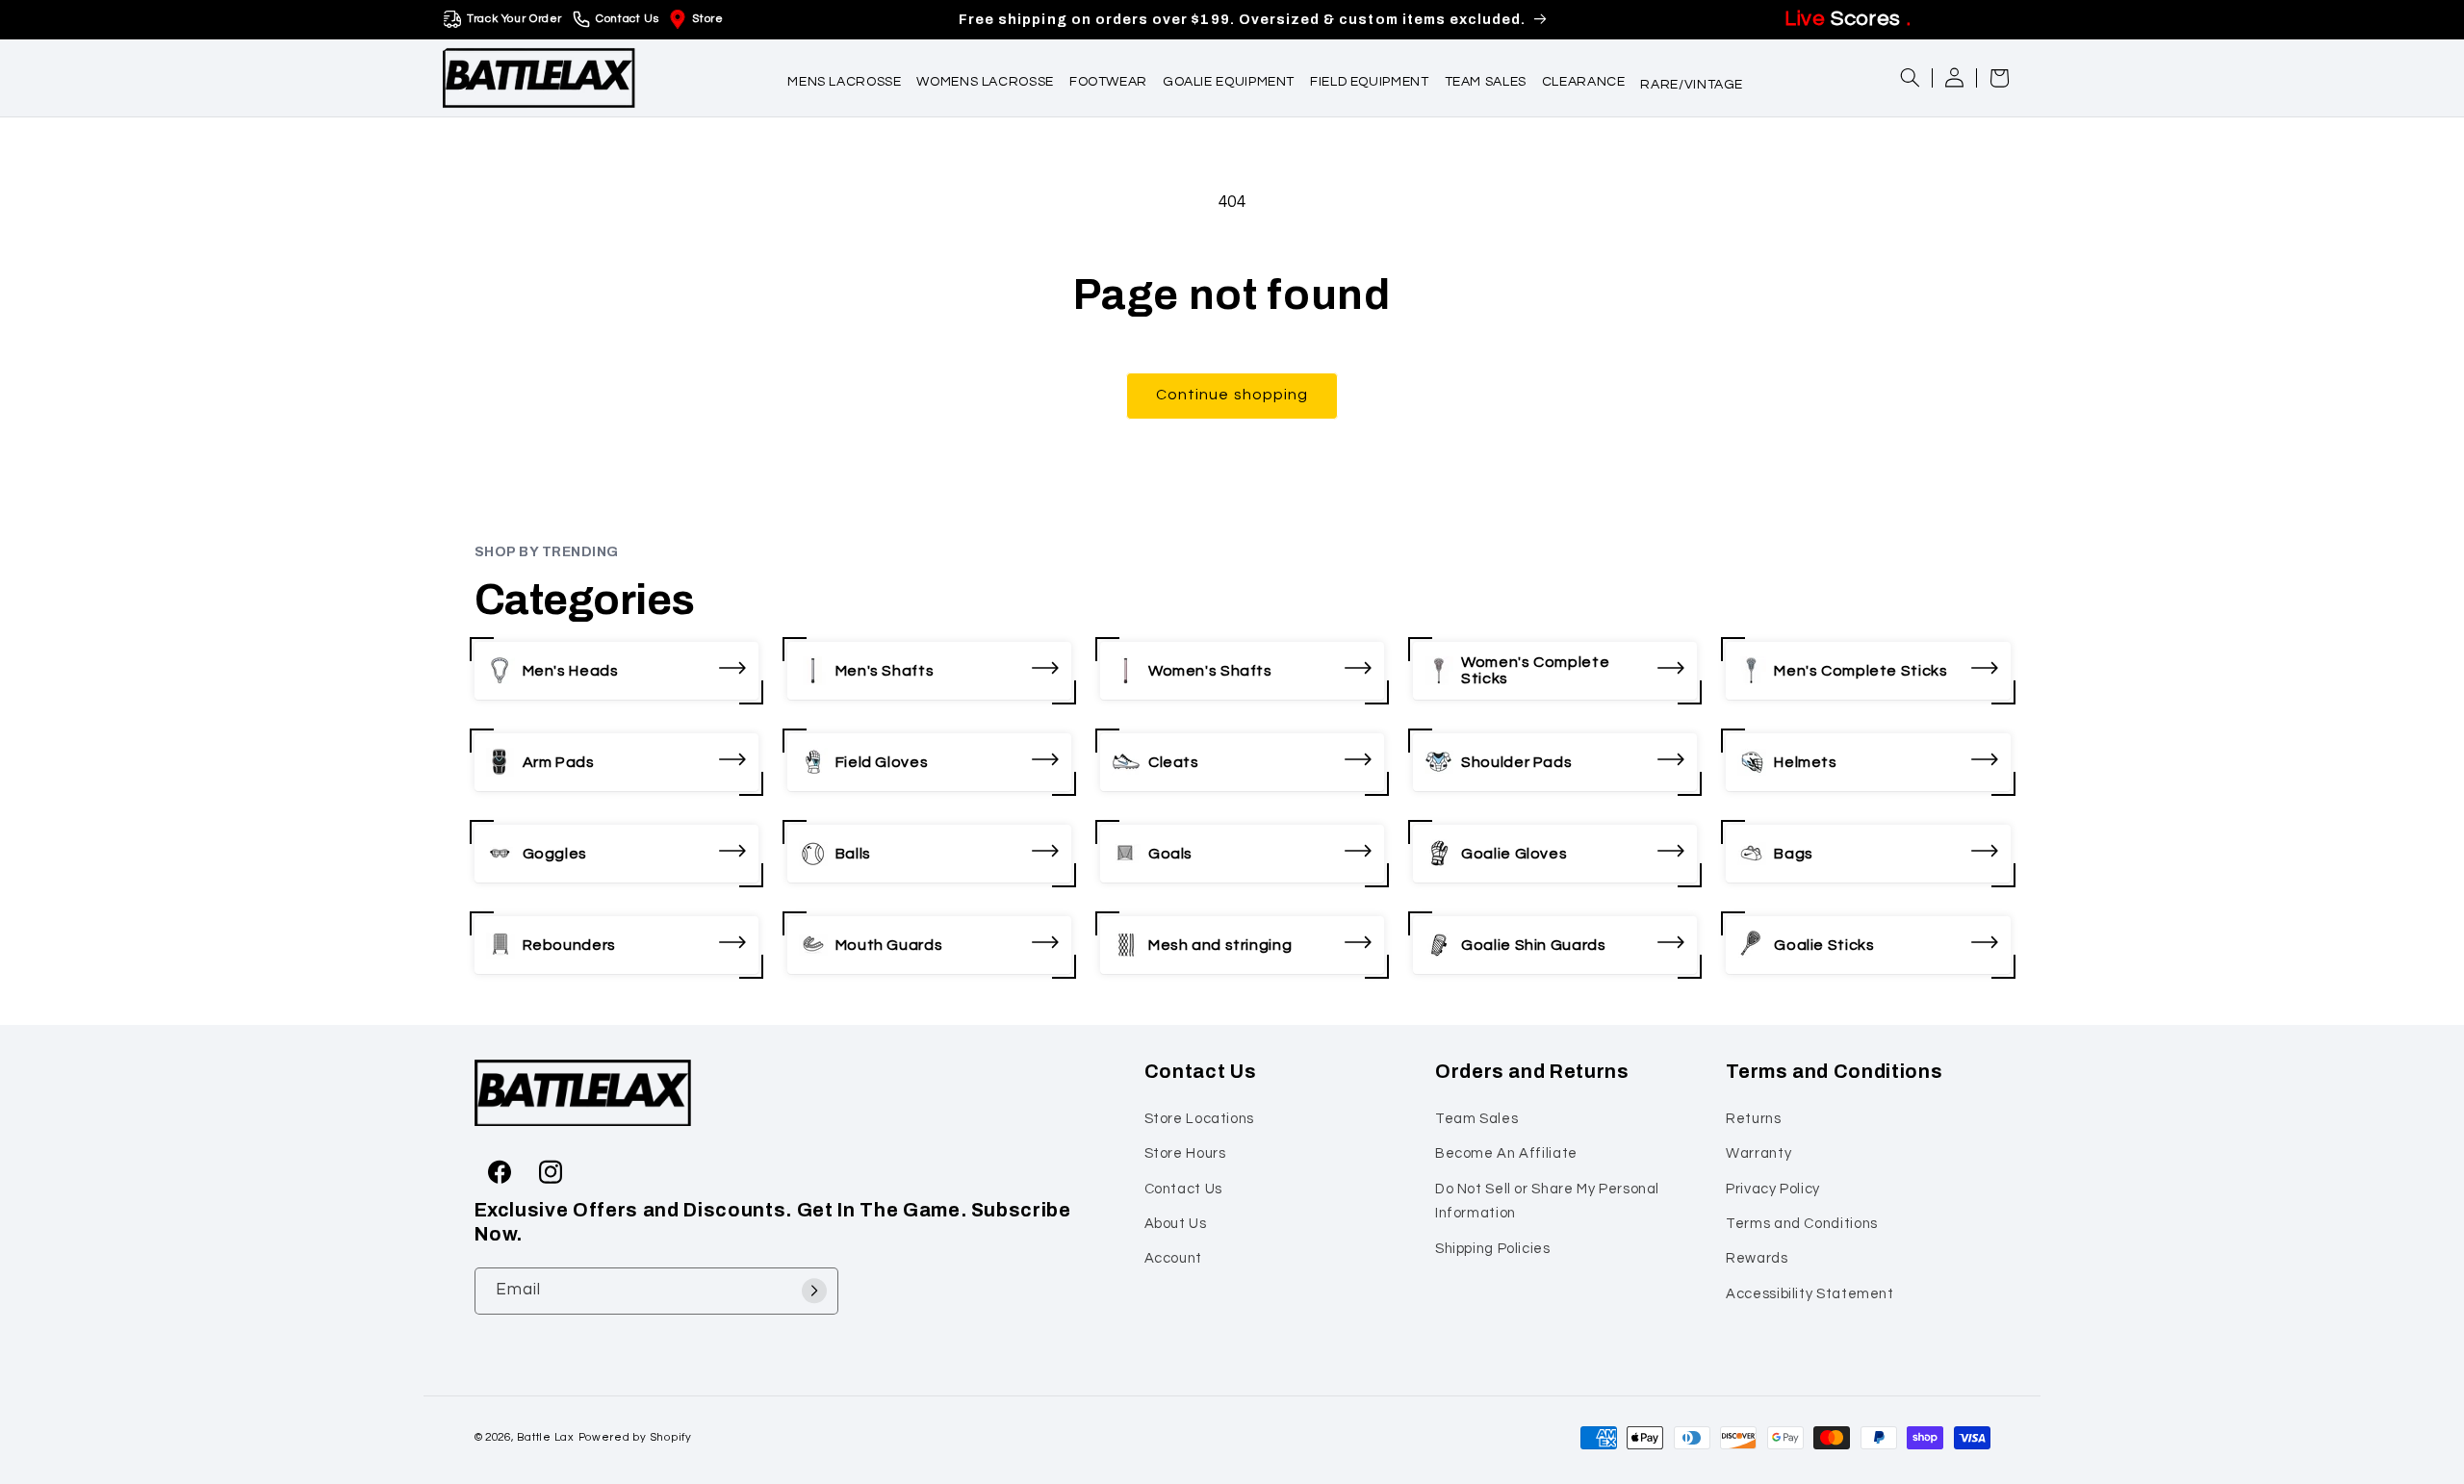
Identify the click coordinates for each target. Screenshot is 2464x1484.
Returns (1753, 1118)
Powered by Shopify (635, 1437)
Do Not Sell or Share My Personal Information (1547, 1201)
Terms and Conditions (1802, 1223)
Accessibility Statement (1810, 1293)
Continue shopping (1232, 395)
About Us (1176, 1223)
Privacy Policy (1773, 1188)
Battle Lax (545, 1437)
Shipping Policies (1493, 1248)
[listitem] (616, 671)
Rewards (1757, 1258)
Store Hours (1185, 1153)
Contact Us (627, 19)
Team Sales (1476, 1118)
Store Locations (1199, 1118)
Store (707, 19)
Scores (1848, 19)
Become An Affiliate (1506, 1153)
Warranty (1758, 1153)
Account (1173, 1258)
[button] (844, 77)
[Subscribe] (814, 1290)
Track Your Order (514, 19)
